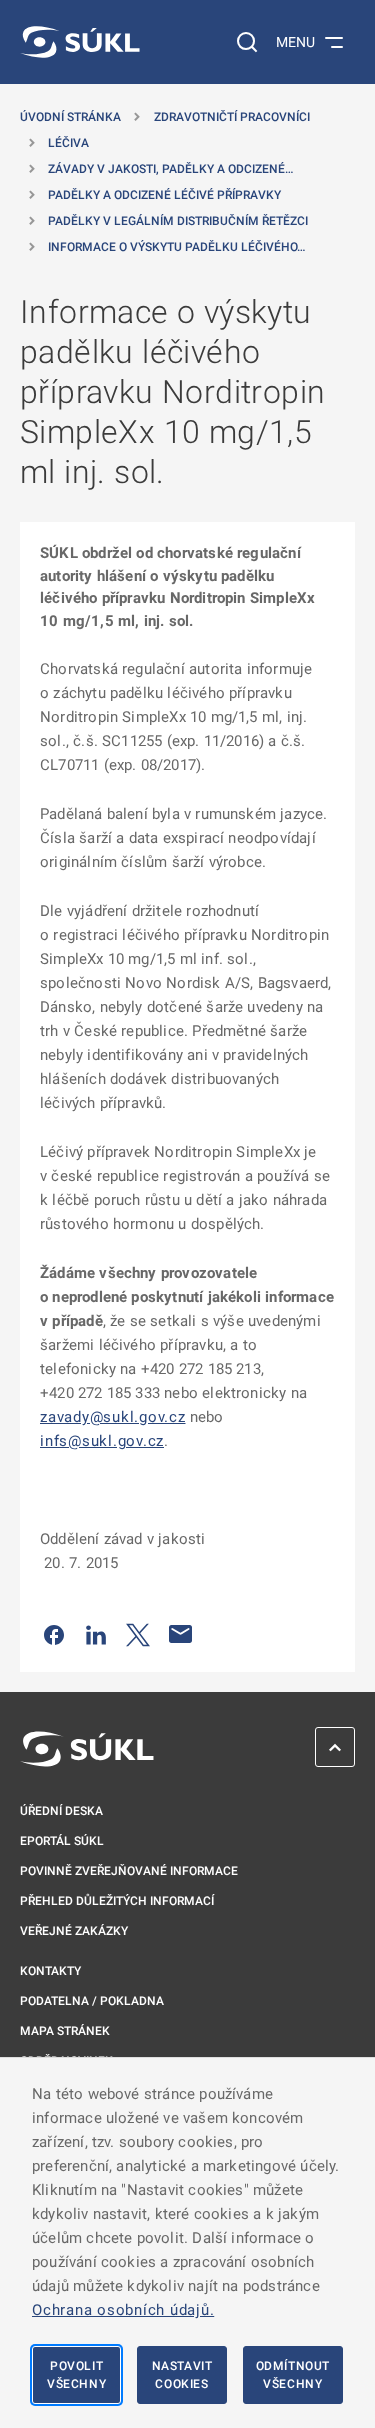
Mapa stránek (65, 2031)
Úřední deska (61, 1811)
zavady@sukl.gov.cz (113, 1417)
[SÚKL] (80, 42)
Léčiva (68, 143)
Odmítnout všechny (293, 2375)
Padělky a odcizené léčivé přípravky (164, 195)
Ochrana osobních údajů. (123, 2310)
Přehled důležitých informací (117, 1901)
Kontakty (50, 1971)
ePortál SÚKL (62, 1841)
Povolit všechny (76, 2375)
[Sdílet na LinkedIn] (96, 1634)
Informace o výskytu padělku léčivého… (176, 247)
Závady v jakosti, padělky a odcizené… (170, 169)
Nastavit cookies (182, 2375)
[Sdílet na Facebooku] (54, 1634)
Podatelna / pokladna (92, 2001)
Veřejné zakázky (74, 1931)
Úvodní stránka (70, 117)
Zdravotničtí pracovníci (232, 117)
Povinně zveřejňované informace (129, 1871)
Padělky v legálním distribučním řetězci (178, 221)
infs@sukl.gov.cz (102, 1441)
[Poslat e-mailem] (181, 1634)
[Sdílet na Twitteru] (138, 1634)
